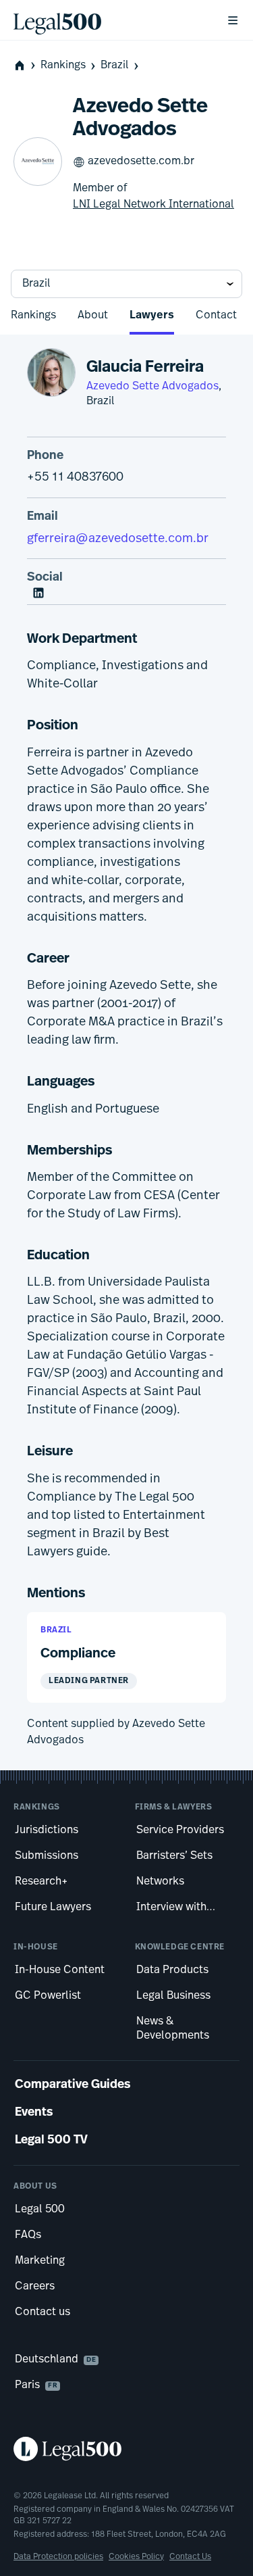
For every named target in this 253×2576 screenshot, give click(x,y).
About (93, 316)
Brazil (115, 66)
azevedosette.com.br (141, 162)
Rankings (63, 66)
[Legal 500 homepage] (126, 2449)
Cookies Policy (136, 2557)
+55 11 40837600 (75, 478)
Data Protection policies (58, 2557)
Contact (216, 316)
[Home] (109, 20)
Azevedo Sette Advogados (152, 387)
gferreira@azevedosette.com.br (118, 539)
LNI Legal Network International (153, 205)
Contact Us (190, 2557)
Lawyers (152, 316)
